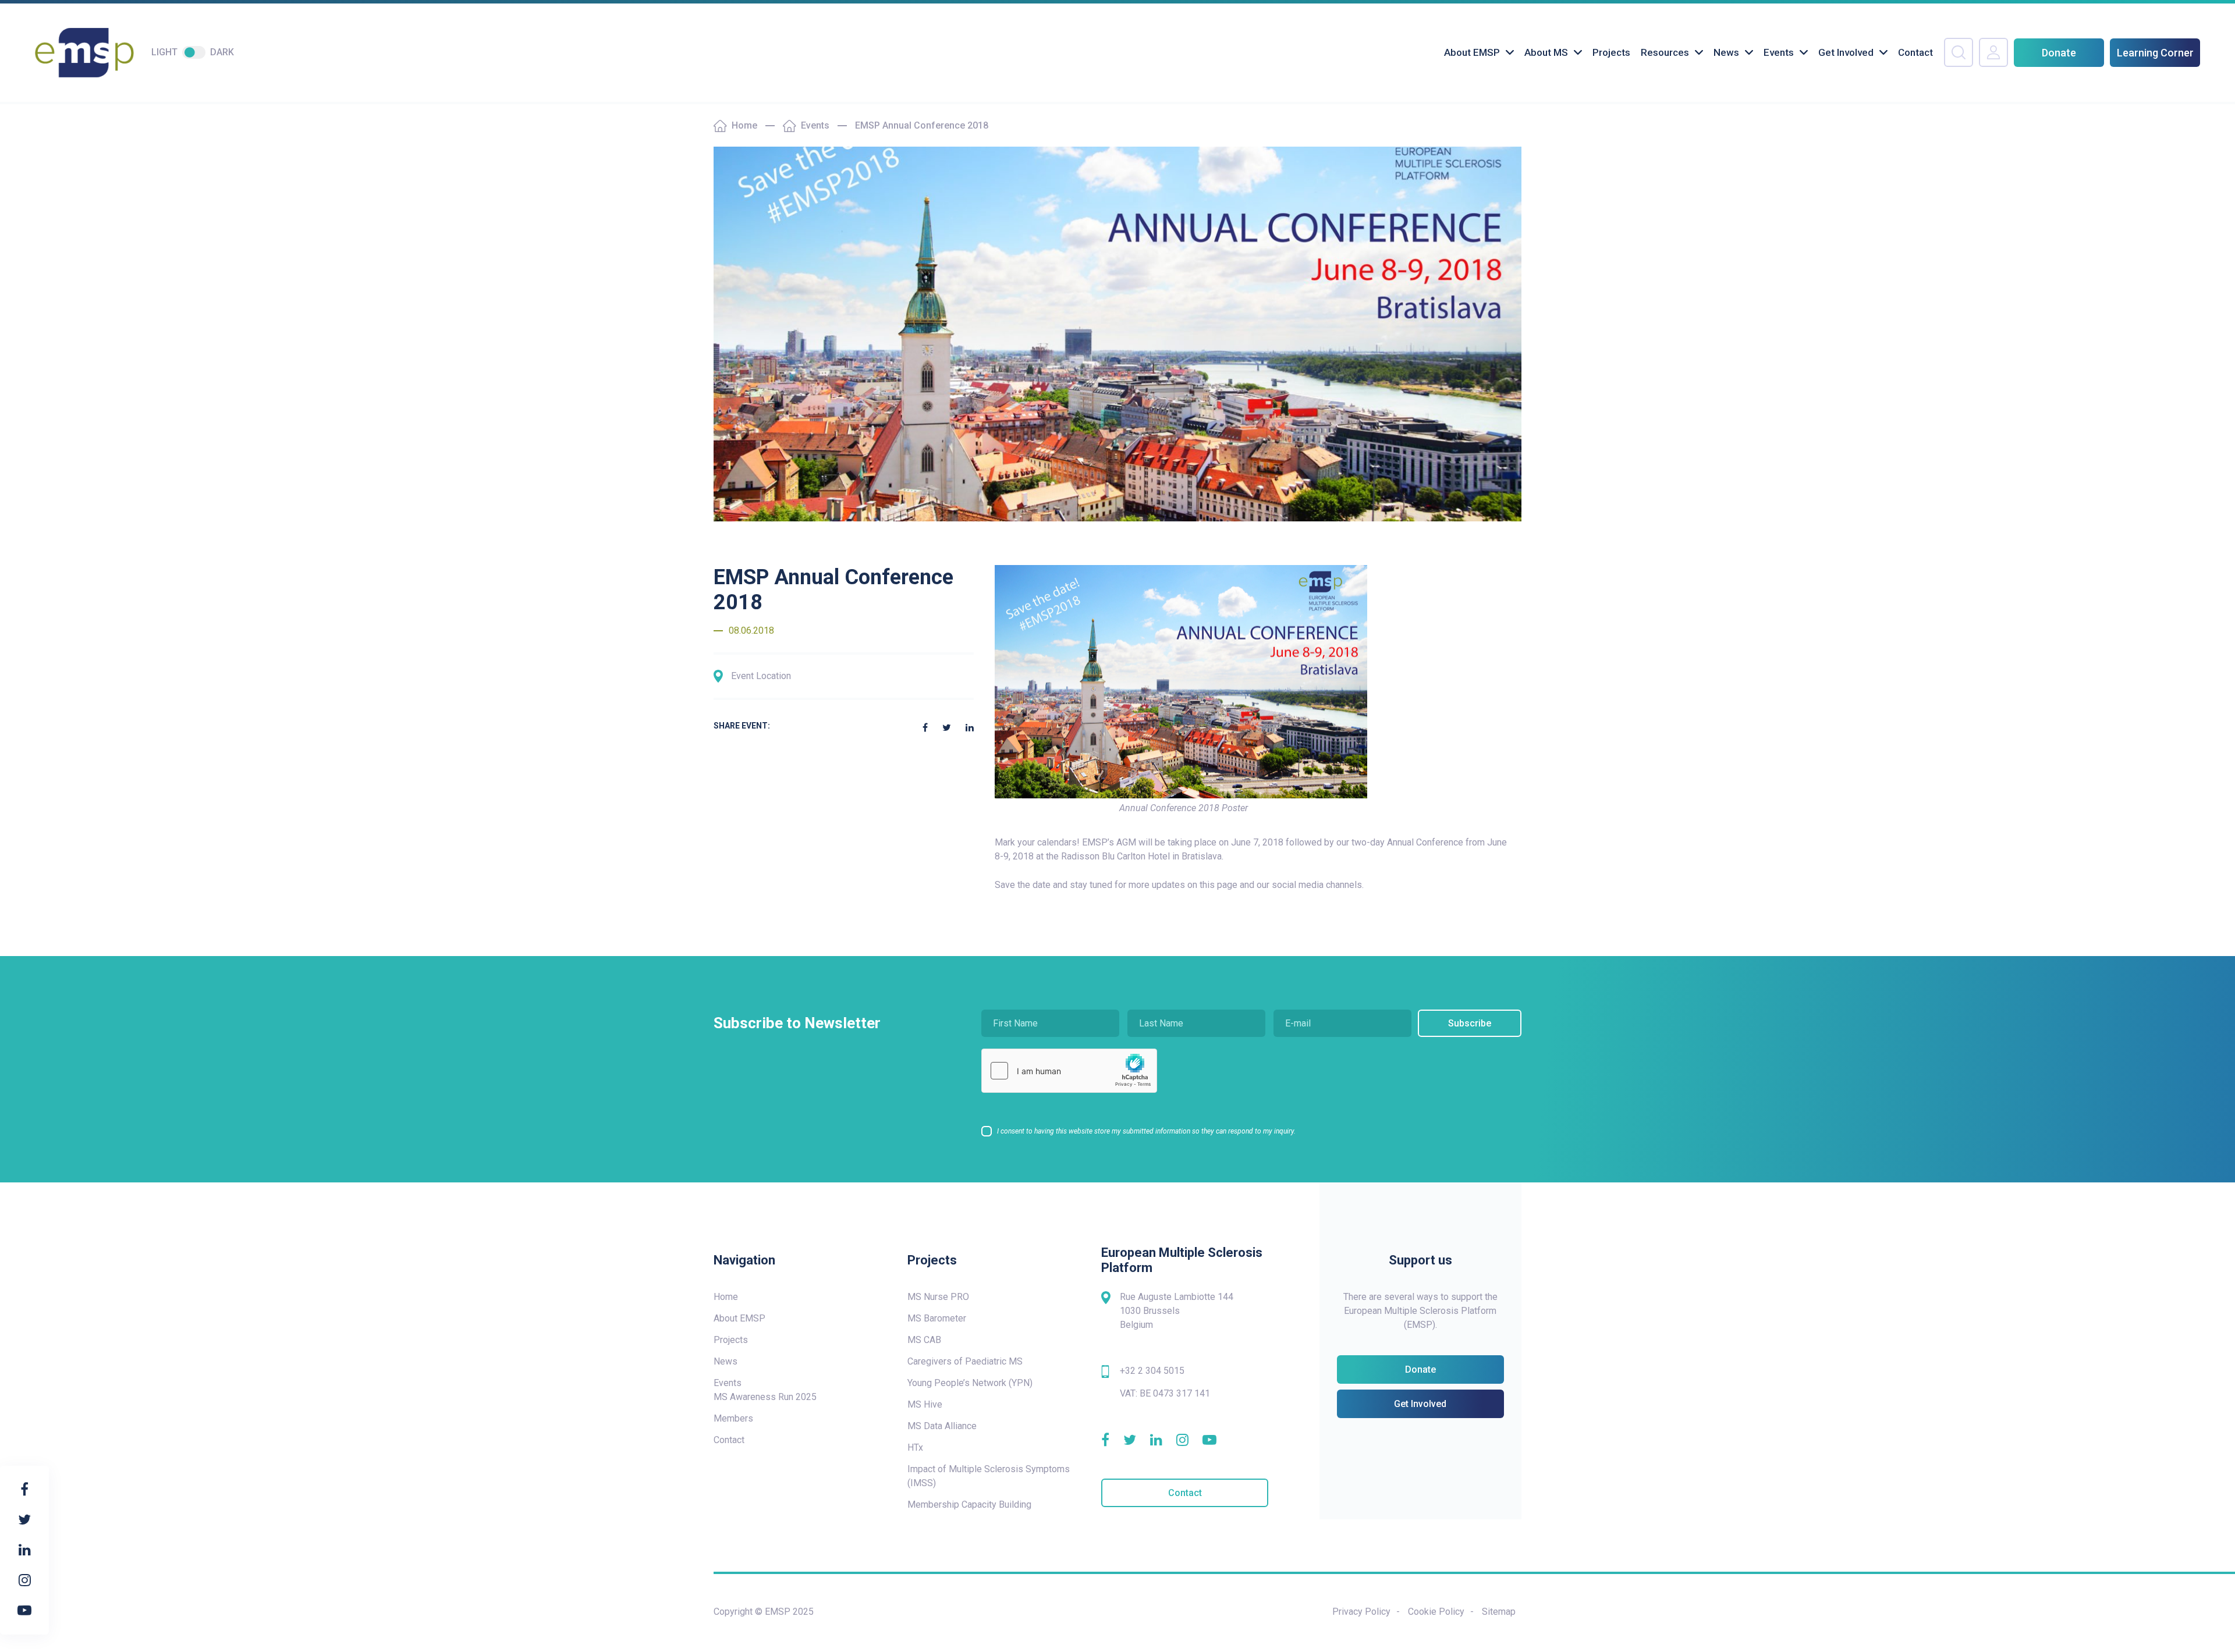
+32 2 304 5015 (1152, 1371)
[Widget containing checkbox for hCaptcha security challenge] (1069, 1071)
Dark (222, 52)
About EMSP (1472, 52)
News (1726, 52)
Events (1779, 52)
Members (733, 1418)
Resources (1665, 52)
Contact (1915, 52)
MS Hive (925, 1404)
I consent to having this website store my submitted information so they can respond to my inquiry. (1146, 1131)
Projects (1611, 52)
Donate (2059, 53)
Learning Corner (2155, 53)
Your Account (1993, 52)
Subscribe (1470, 1023)
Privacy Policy (1361, 1612)
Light (164, 52)
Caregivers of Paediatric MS (965, 1361)
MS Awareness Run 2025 (765, 1397)
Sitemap (1499, 1612)
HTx (915, 1447)
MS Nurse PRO (938, 1297)
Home (744, 125)
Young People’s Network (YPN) (970, 1383)
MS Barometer (937, 1318)
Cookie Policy (1436, 1612)
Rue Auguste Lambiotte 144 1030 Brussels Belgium (1177, 1311)
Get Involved (1846, 52)
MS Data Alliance (942, 1426)
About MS (1546, 52)
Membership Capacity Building (969, 1504)
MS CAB (924, 1340)
